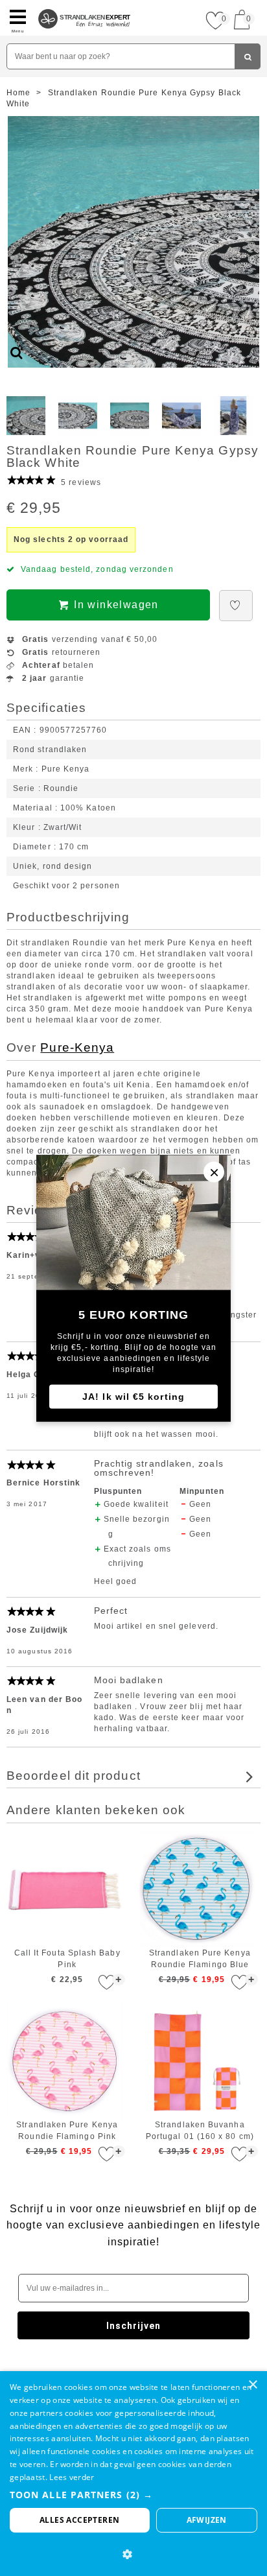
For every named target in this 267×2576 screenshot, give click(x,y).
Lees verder (72, 2477)
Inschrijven (134, 2326)
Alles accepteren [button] (79, 2520)
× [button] (252, 2385)
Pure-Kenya (77, 1047)
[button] (133, 2495)
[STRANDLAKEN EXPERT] (85, 5)
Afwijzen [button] (207, 2520)
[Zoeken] (248, 56)
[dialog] (133, 2474)
